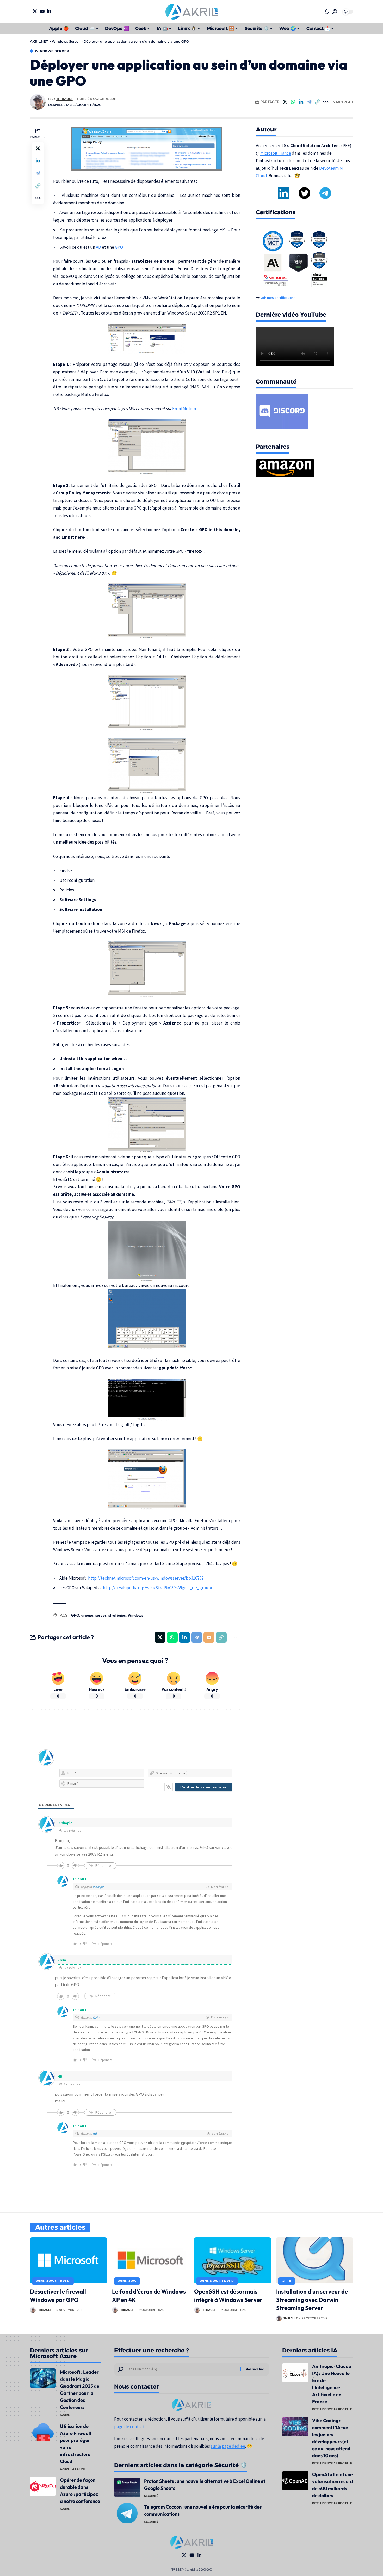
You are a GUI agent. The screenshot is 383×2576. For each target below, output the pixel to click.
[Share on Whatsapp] (293, 102)
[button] (335, 12)
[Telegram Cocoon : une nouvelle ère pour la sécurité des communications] (127, 2513)
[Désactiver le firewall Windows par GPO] (68, 2260)
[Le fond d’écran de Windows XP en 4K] (150, 2260)
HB (95, 2134)
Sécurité (151, 2496)
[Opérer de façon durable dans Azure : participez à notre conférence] (43, 2487)
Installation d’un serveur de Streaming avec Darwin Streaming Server (312, 2300)
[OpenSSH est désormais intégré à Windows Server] (233, 2260)
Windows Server (52, 51)
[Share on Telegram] (309, 102)
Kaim (97, 2017)
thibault (64, 99)
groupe (87, 1615)
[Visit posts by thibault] (38, 102)
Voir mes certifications (278, 298)
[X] (35, 11)
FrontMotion (184, 409)
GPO (119, 247)
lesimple (98, 1887)
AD (98, 247)
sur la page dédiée (228, 2446)
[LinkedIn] (49, 11)
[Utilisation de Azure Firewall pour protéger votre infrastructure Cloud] (43, 2432)
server (101, 1615)
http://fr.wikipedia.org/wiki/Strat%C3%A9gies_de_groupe (158, 1588)
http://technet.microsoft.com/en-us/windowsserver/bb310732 (146, 1578)
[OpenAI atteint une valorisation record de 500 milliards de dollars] (295, 2481)
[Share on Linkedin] (301, 102)
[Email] (209, 1637)
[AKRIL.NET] (191, 12)
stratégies (117, 1615)
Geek (286, 2281)
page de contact (129, 2427)
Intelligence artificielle (332, 2409)
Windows (135, 1615)
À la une (79, 2469)
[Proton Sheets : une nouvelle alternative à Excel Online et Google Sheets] (127, 2487)
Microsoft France (276, 153)
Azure (65, 2415)
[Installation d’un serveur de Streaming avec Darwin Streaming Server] (315, 2260)
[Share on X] (285, 102)
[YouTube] (42, 11)
